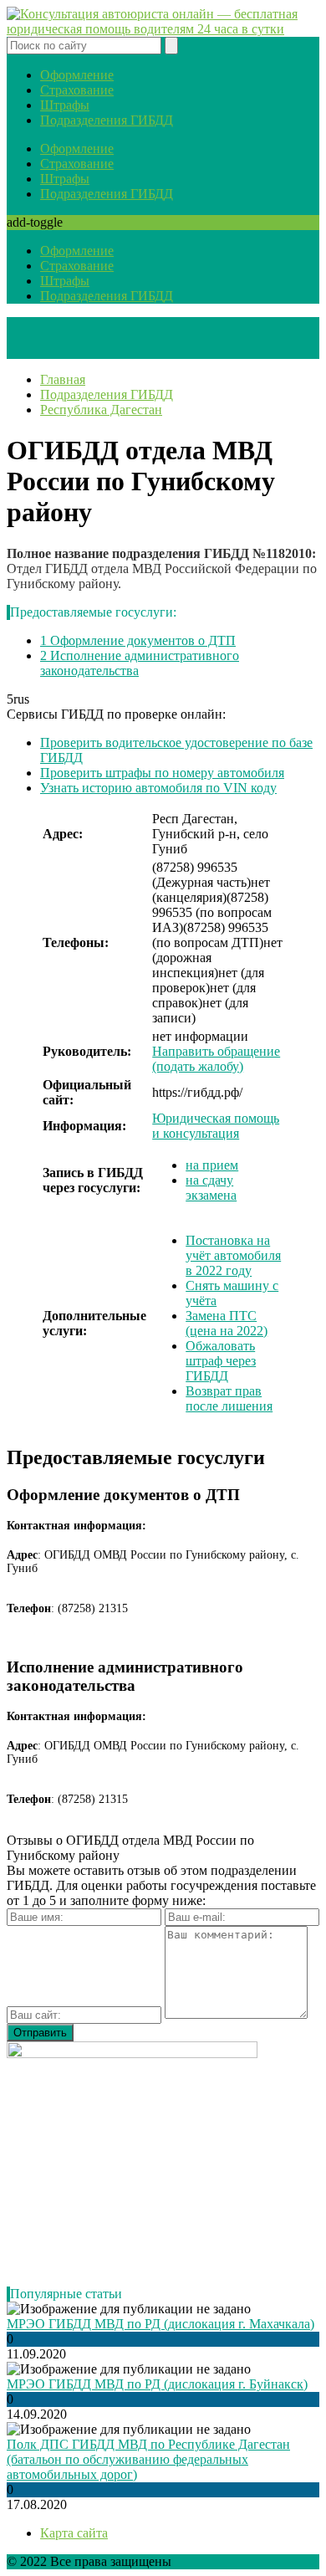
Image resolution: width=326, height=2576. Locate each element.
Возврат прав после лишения (229, 1398)
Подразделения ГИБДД (107, 120)
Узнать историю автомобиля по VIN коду (158, 788)
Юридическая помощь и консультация (216, 1126)
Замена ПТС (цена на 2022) (227, 1323)
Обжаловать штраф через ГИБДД (221, 1361)
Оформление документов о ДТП (138, 640)
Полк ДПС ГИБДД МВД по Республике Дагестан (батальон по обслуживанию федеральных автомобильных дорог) (148, 2459)
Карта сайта (74, 2533)
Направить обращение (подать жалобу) (216, 1059)
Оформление (77, 75)
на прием (212, 1165)
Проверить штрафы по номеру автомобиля (162, 773)
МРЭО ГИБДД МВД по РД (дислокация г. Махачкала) (160, 2324)
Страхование (77, 90)
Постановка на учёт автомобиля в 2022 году (233, 1255)
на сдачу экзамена (211, 1188)
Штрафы (65, 105)
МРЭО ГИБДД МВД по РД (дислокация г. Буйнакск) (157, 2384)
